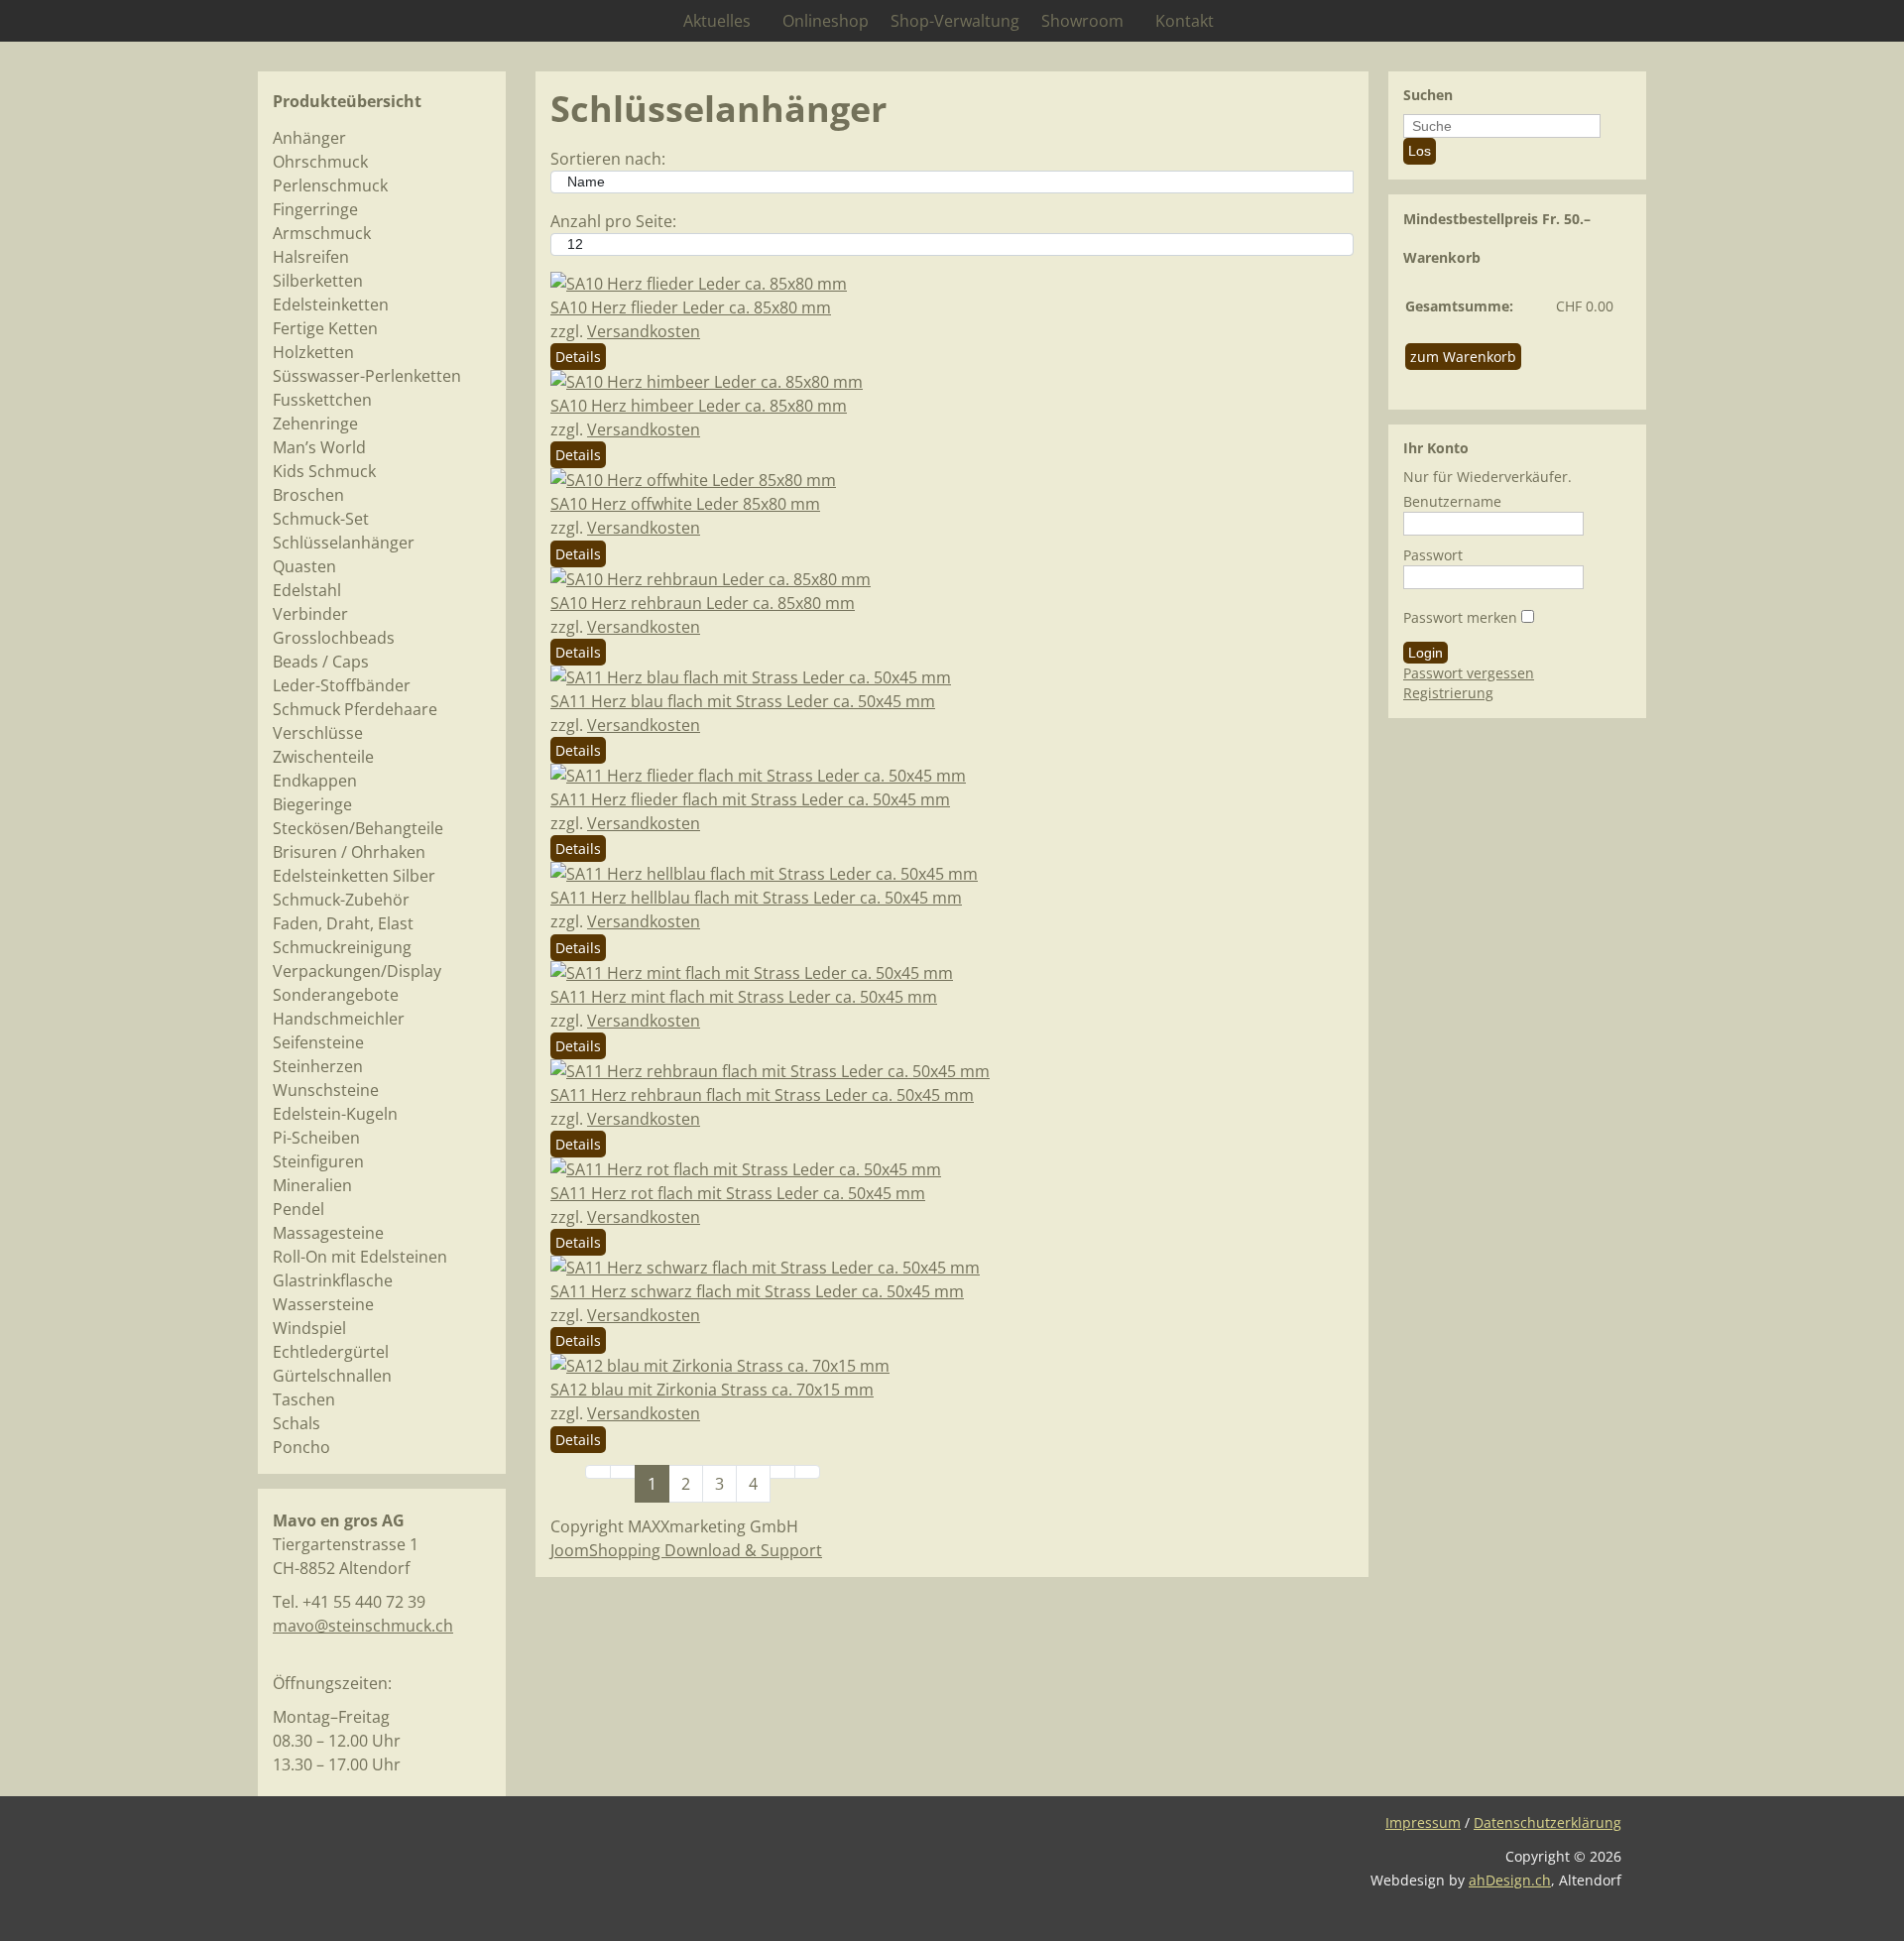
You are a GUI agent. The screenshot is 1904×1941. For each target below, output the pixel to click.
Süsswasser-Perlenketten (367, 376)
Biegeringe (312, 804)
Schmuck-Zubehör (341, 900)
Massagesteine (328, 1233)
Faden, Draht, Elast (343, 923)
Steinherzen (318, 1066)
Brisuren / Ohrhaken (349, 852)
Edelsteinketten (331, 304)
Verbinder (310, 614)
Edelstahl (307, 590)
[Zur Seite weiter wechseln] (782, 1472)
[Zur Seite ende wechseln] (807, 1472)
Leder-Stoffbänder (342, 685)
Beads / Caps (321, 662)
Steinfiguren (318, 1161)
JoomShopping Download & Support (686, 1550)
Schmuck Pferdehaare (355, 709)
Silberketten (318, 281)
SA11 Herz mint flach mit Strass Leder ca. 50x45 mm (744, 997)
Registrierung (1448, 693)
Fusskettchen (322, 400)
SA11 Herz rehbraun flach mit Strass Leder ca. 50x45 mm (762, 1095)
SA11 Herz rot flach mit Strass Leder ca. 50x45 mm (738, 1193)
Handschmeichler (339, 1019)
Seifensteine (318, 1042)
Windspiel (309, 1328)
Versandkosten (644, 331)
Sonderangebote (336, 995)
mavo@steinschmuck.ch (363, 1626)
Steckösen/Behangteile (358, 828)
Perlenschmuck (330, 185)
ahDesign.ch (1510, 1880)
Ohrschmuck (320, 162)
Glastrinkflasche (333, 1280)
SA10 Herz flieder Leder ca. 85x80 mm (691, 307)
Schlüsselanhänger (344, 543)
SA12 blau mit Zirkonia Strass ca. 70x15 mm (712, 1390)
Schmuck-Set (321, 519)
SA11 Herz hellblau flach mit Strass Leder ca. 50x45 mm (756, 898)
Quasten (304, 566)
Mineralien (312, 1185)
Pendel (298, 1209)
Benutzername (1452, 501)
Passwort (1433, 555)
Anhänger (309, 138)
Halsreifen (311, 257)
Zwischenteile (323, 757)
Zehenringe (315, 424)
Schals (297, 1423)
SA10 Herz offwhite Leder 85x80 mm (685, 504)
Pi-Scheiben (316, 1138)
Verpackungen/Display (357, 971)
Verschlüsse (318, 733)
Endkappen (315, 781)
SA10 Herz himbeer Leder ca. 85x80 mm (699, 406)
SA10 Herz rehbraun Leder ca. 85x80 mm (703, 603)
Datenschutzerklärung (1547, 1822)
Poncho (301, 1447)
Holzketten (313, 352)
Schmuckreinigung (342, 947)
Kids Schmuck (324, 471)
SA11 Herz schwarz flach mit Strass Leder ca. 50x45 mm (757, 1291)
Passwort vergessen (1469, 673)
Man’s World (319, 447)
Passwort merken (1460, 617)
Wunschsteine (326, 1090)
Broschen (308, 495)
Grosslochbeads (334, 638)
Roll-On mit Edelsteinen (360, 1257)
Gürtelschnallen (332, 1376)
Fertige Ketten (325, 328)
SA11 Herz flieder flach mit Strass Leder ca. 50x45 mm (750, 799)
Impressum (1423, 1822)
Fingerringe (315, 209)
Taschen (304, 1399)
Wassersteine (323, 1304)
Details (578, 357)
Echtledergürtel (331, 1352)
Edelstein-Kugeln (335, 1114)
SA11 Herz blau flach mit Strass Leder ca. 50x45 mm (743, 701)
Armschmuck (322, 233)
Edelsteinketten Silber (354, 876)
